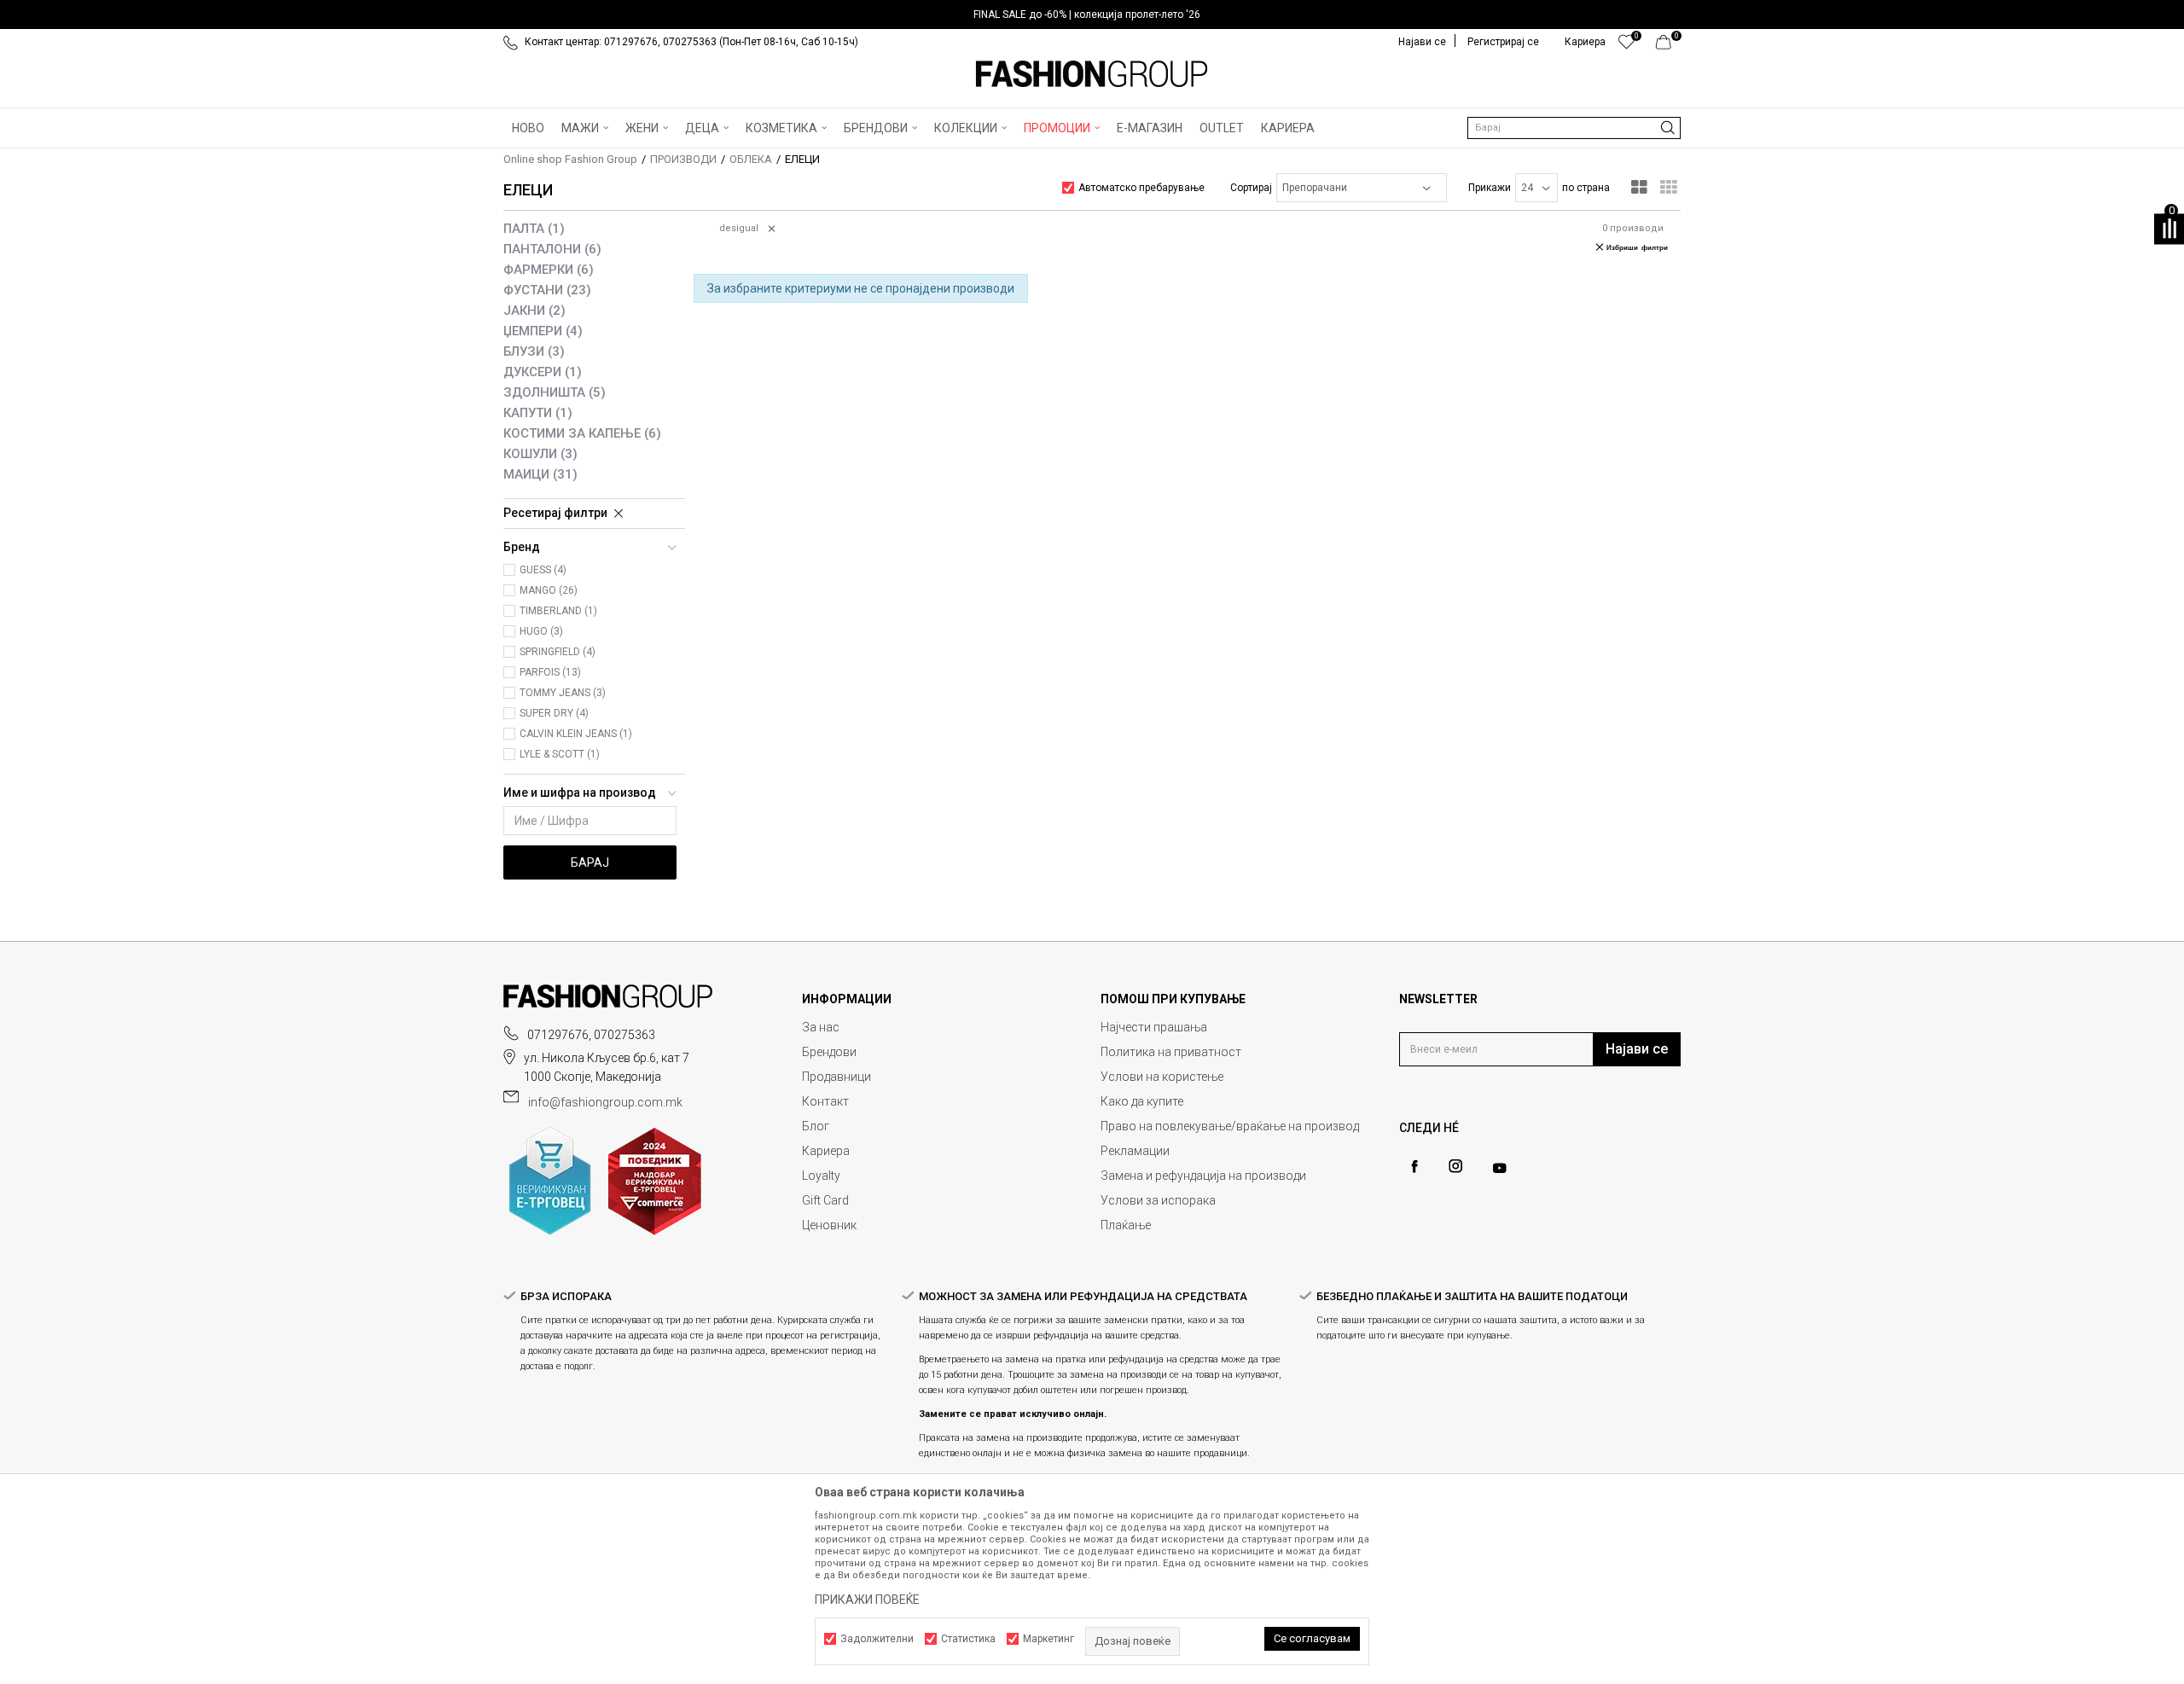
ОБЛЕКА (751, 159)
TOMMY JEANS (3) (563, 693)
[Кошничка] (1668, 46)
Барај (590, 862)
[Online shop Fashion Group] (1092, 74)
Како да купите (1142, 1101)
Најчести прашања (1154, 1027)
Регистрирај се (1503, 42)
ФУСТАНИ (547, 290)
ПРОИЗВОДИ (683, 159)
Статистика (968, 1639)
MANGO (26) (549, 590)
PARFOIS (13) (550, 672)
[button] (1574, 128)
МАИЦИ (540, 474)
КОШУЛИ (540, 454)
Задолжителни (877, 1639)
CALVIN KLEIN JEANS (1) (576, 734)
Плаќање (1126, 1225)
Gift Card (825, 1200)
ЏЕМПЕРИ (543, 331)
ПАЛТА (534, 229)
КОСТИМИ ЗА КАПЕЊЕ (582, 433)
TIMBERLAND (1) (558, 611)
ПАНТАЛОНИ (552, 249)
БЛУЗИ (534, 351)
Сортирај (1251, 188)
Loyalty (821, 1176)
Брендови (829, 1052)
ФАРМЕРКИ (549, 270)
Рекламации (1135, 1151)
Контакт (825, 1101)
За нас (821, 1027)
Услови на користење (1162, 1077)
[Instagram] (1455, 1166)
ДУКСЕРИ (543, 372)
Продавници (836, 1077)
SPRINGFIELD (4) (558, 652)
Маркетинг (1048, 1639)
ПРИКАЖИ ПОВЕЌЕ (867, 1600)
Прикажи (1490, 188)
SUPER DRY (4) (554, 713)
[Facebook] (1414, 1167)
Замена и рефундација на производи (1203, 1176)
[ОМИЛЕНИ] (1626, 46)
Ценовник (829, 1225)
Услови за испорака (1158, 1200)
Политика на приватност (1171, 1052)
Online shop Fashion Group (570, 159)
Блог (816, 1126)
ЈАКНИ (534, 311)
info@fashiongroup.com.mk (605, 1102)
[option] (1092, 15)
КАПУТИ (538, 413)
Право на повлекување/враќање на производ (1230, 1126)
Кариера (826, 1151)
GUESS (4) (543, 570)
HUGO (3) (541, 631)
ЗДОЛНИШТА (555, 392)
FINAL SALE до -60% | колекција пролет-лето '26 (1087, 15)
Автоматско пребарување (1141, 188)
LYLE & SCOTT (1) (560, 754)
